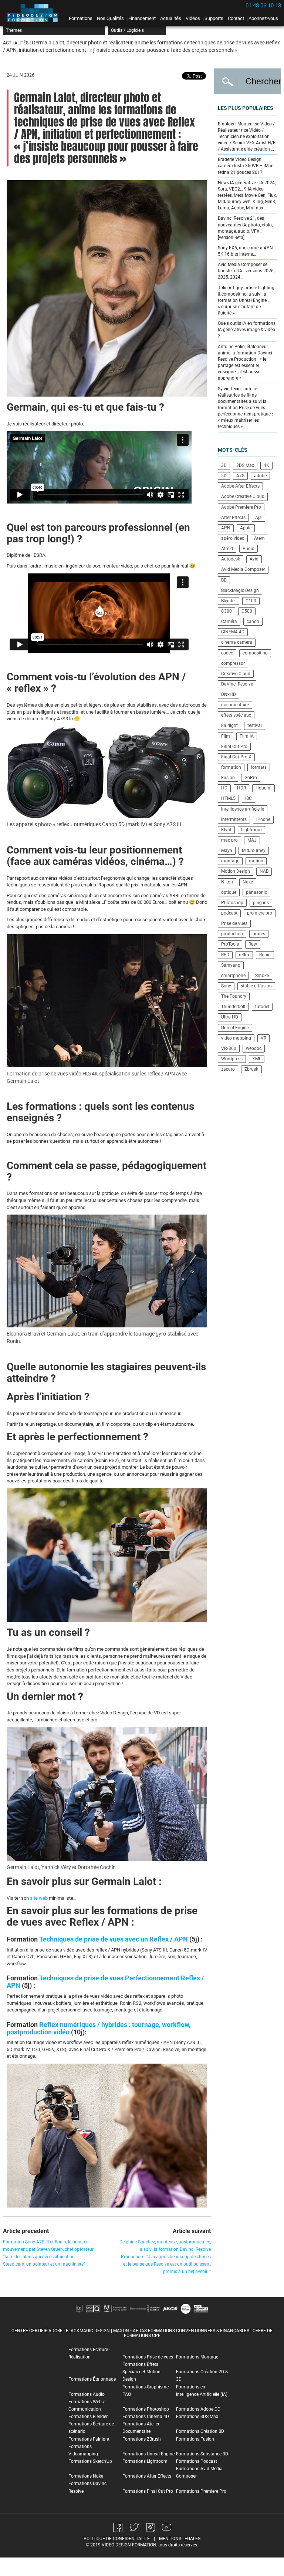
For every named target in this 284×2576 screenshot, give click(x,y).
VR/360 (229, 1048)
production (232, 934)
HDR (241, 788)
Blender (229, 601)
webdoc (254, 1048)
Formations (81, 18)
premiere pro (260, 913)
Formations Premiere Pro (201, 2491)
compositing (255, 653)
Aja (258, 518)
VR (263, 1038)
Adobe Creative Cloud (243, 496)
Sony (226, 986)
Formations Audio (87, 2394)
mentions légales (180, 2539)
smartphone (233, 976)
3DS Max (245, 465)
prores (259, 934)
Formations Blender (88, 2417)
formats (259, 767)
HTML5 (228, 798)
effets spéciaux (236, 715)
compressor (233, 663)
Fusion (228, 778)
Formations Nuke (86, 2476)
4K (266, 465)
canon (253, 622)
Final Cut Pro (234, 747)
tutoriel (262, 1007)
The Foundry (234, 996)
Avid (254, 559)
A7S (240, 476)
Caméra (229, 622)
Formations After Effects (147, 2476)
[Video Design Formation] (34, 13)
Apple (246, 528)
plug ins (261, 903)
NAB (264, 871)
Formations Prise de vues (148, 2357)
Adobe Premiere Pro (241, 507)
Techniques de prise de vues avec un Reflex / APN (114, 1939)
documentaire (235, 705)
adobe (260, 476)
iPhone (263, 819)
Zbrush (251, 1069)
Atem (259, 538)
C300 (226, 611)
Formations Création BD (200, 2431)
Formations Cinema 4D (146, 2417)
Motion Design (236, 871)
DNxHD (229, 694)
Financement (142, 18)
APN (226, 528)
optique (229, 892)
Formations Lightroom (145, 2461)
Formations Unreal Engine (148, 2454)
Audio (248, 549)
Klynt (226, 830)
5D (224, 476)
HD (224, 788)
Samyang (231, 965)
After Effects (233, 518)
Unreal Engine (235, 1028)
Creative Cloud (236, 674)
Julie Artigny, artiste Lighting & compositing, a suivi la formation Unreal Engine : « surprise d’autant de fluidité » (246, 301)
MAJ (252, 840)
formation (231, 767)
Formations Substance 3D (202, 2454)
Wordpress (232, 1059)
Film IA (247, 736)
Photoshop (232, 903)
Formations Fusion (195, 2439)
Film (226, 736)
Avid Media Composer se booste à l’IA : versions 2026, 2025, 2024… (246, 271)
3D (224, 465)
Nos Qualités (110, 18)
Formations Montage (197, 2357)
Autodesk (231, 559)
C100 (251, 601)
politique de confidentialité (117, 2539)
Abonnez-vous (263, 18)
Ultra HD (230, 1017)
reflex (244, 955)
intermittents (234, 819)
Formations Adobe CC (198, 2409)
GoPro (251, 778)
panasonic (256, 892)
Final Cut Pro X (236, 757)
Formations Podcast (197, 2461)
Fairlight (229, 725)
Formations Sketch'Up (90, 2461)
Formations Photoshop (146, 2409)
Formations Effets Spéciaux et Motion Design (141, 2372)
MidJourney (254, 851)
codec (227, 653)
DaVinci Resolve (237, 684)
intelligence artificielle (243, 809)
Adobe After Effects (240, 486)
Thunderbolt (233, 1007)
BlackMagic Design (240, 590)
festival (255, 725)
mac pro (229, 840)
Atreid (227, 549)
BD (224, 580)
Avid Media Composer (243, 569)
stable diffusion (256, 986)
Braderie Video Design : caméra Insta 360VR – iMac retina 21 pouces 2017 (246, 166)
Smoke (262, 976)
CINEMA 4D (233, 632)
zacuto (228, 1069)
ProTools (230, 944)
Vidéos (193, 18)
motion (256, 861)
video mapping (236, 1038)
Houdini (263, 788)
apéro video (233, 538)
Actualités (171, 18)
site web (39, 1898)
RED (225, 955)
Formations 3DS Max (197, 2417)
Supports (214, 18)
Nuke (248, 882)
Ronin (265, 955)
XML (257, 1059)
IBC (248, 798)
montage (230, 861)
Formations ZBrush (142, 2439)
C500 (247, 611)
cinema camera (237, 642)
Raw (253, 944)
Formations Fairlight (89, 2439)
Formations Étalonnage (92, 2379)
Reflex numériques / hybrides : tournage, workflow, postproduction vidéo (99, 2028)
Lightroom (251, 830)
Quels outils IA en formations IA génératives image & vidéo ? (247, 330)
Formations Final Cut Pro (148, 2491)
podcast (229, 913)
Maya (227, 851)
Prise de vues (234, 923)
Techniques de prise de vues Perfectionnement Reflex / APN (105, 1982)
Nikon (227, 882)
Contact (236, 18)
